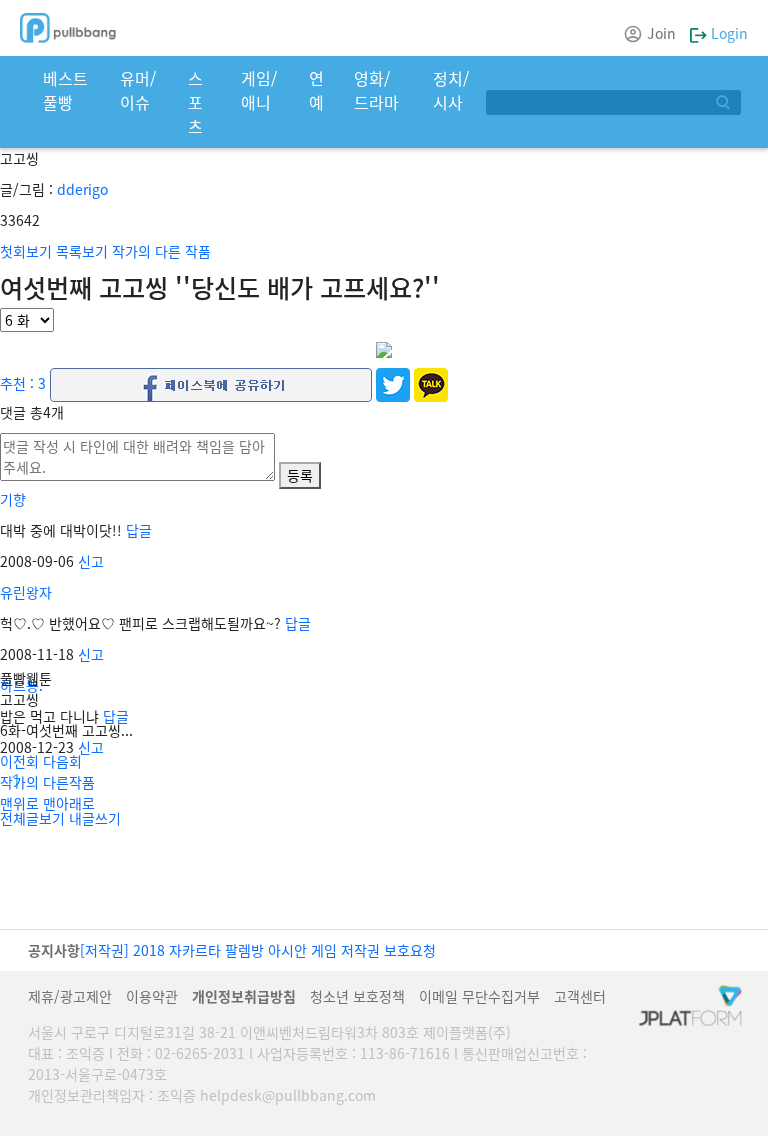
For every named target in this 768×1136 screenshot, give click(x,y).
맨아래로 (69, 803)
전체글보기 (32, 818)
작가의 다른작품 (47, 782)
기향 (13, 499)
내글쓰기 (95, 818)
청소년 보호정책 (357, 996)
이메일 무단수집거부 (479, 996)
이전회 (19, 761)
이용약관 (152, 996)
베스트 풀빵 (65, 90)
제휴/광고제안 (70, 996)
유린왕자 (26, 592)
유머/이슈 (138, 90)
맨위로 (19, 803)
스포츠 (195, 102)
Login (727, 33)
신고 (91, 561)
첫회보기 (26, 251)
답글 (139, 530)
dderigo (82, 189)
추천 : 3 (23, 382)
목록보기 (82, 251)
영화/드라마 (376, 90)
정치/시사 (451, 90)
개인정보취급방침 (244, 996)
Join (661, 33)
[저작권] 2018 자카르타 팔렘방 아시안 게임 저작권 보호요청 (258, 950)
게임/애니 (259, 90)
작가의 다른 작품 (161, 251)
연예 (316, 90)
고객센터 (580, 996)
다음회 (62, 761)
